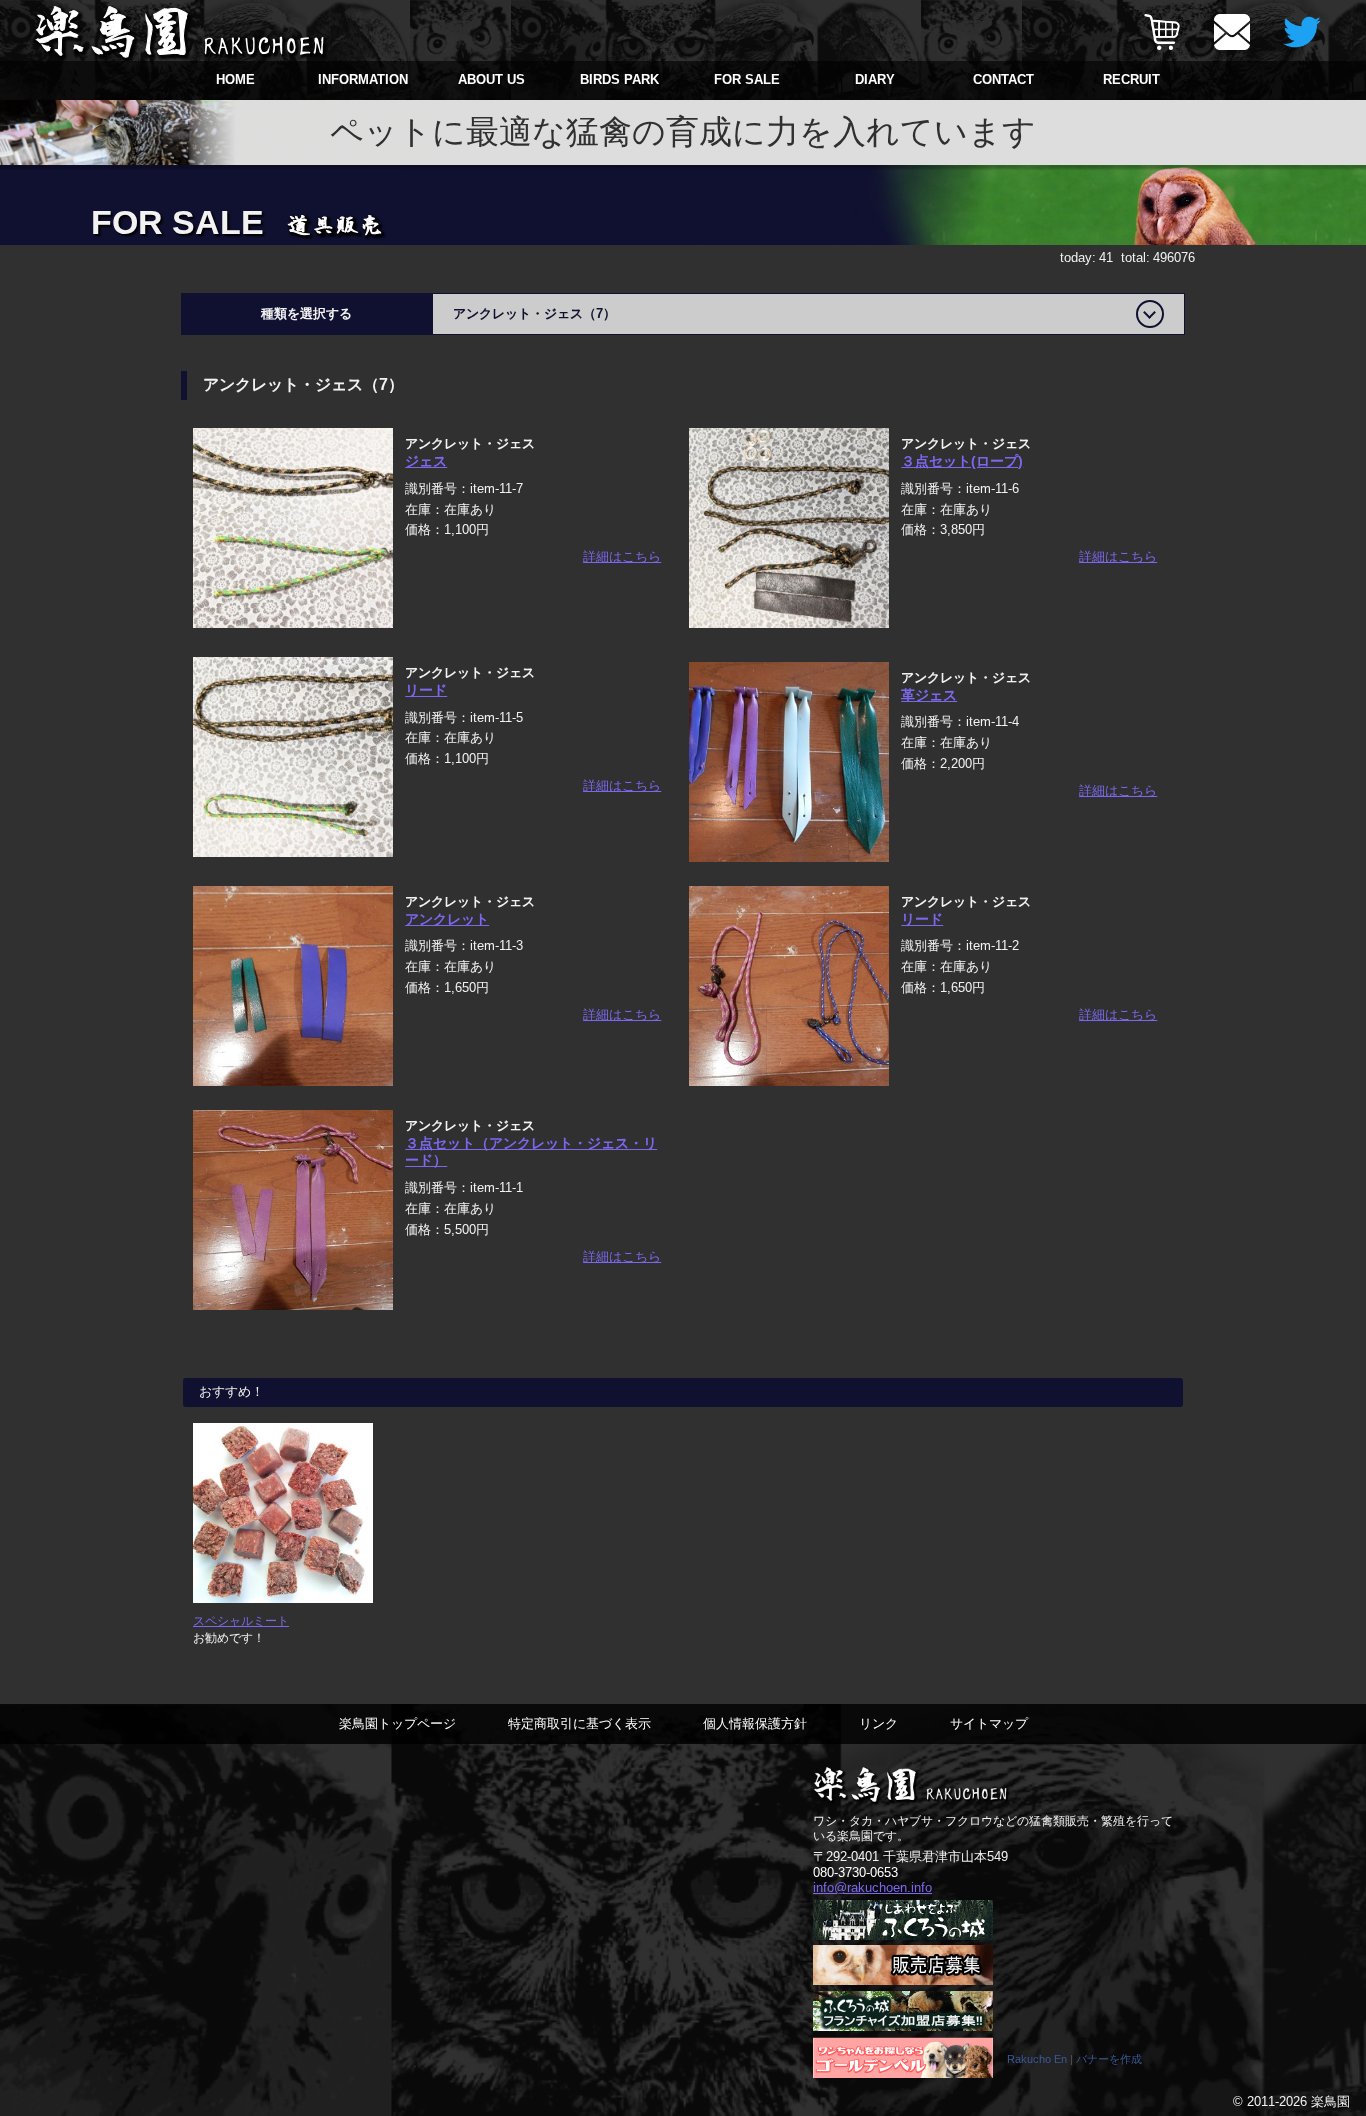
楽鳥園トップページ (397, 1723)
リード (426, 690)
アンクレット (447, 919)
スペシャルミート (241, 1620)
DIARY (875, 79)
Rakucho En (1037, 2059)
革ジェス (929, 695)
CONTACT (1003, 79)
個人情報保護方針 (755, 1723)
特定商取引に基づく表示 (579, 1723)
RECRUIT (1131, 79)
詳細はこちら (622, 556)
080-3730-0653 (855, 1872)
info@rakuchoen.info (872, 1887)
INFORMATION (363, 79)
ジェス (426, 461)
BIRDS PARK (619, 79)
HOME (235, 79)
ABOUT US (491, 79)
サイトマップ (989, 1723)
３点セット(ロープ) (962, 461)
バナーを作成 (1109, 2059)
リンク (878, 1723)
